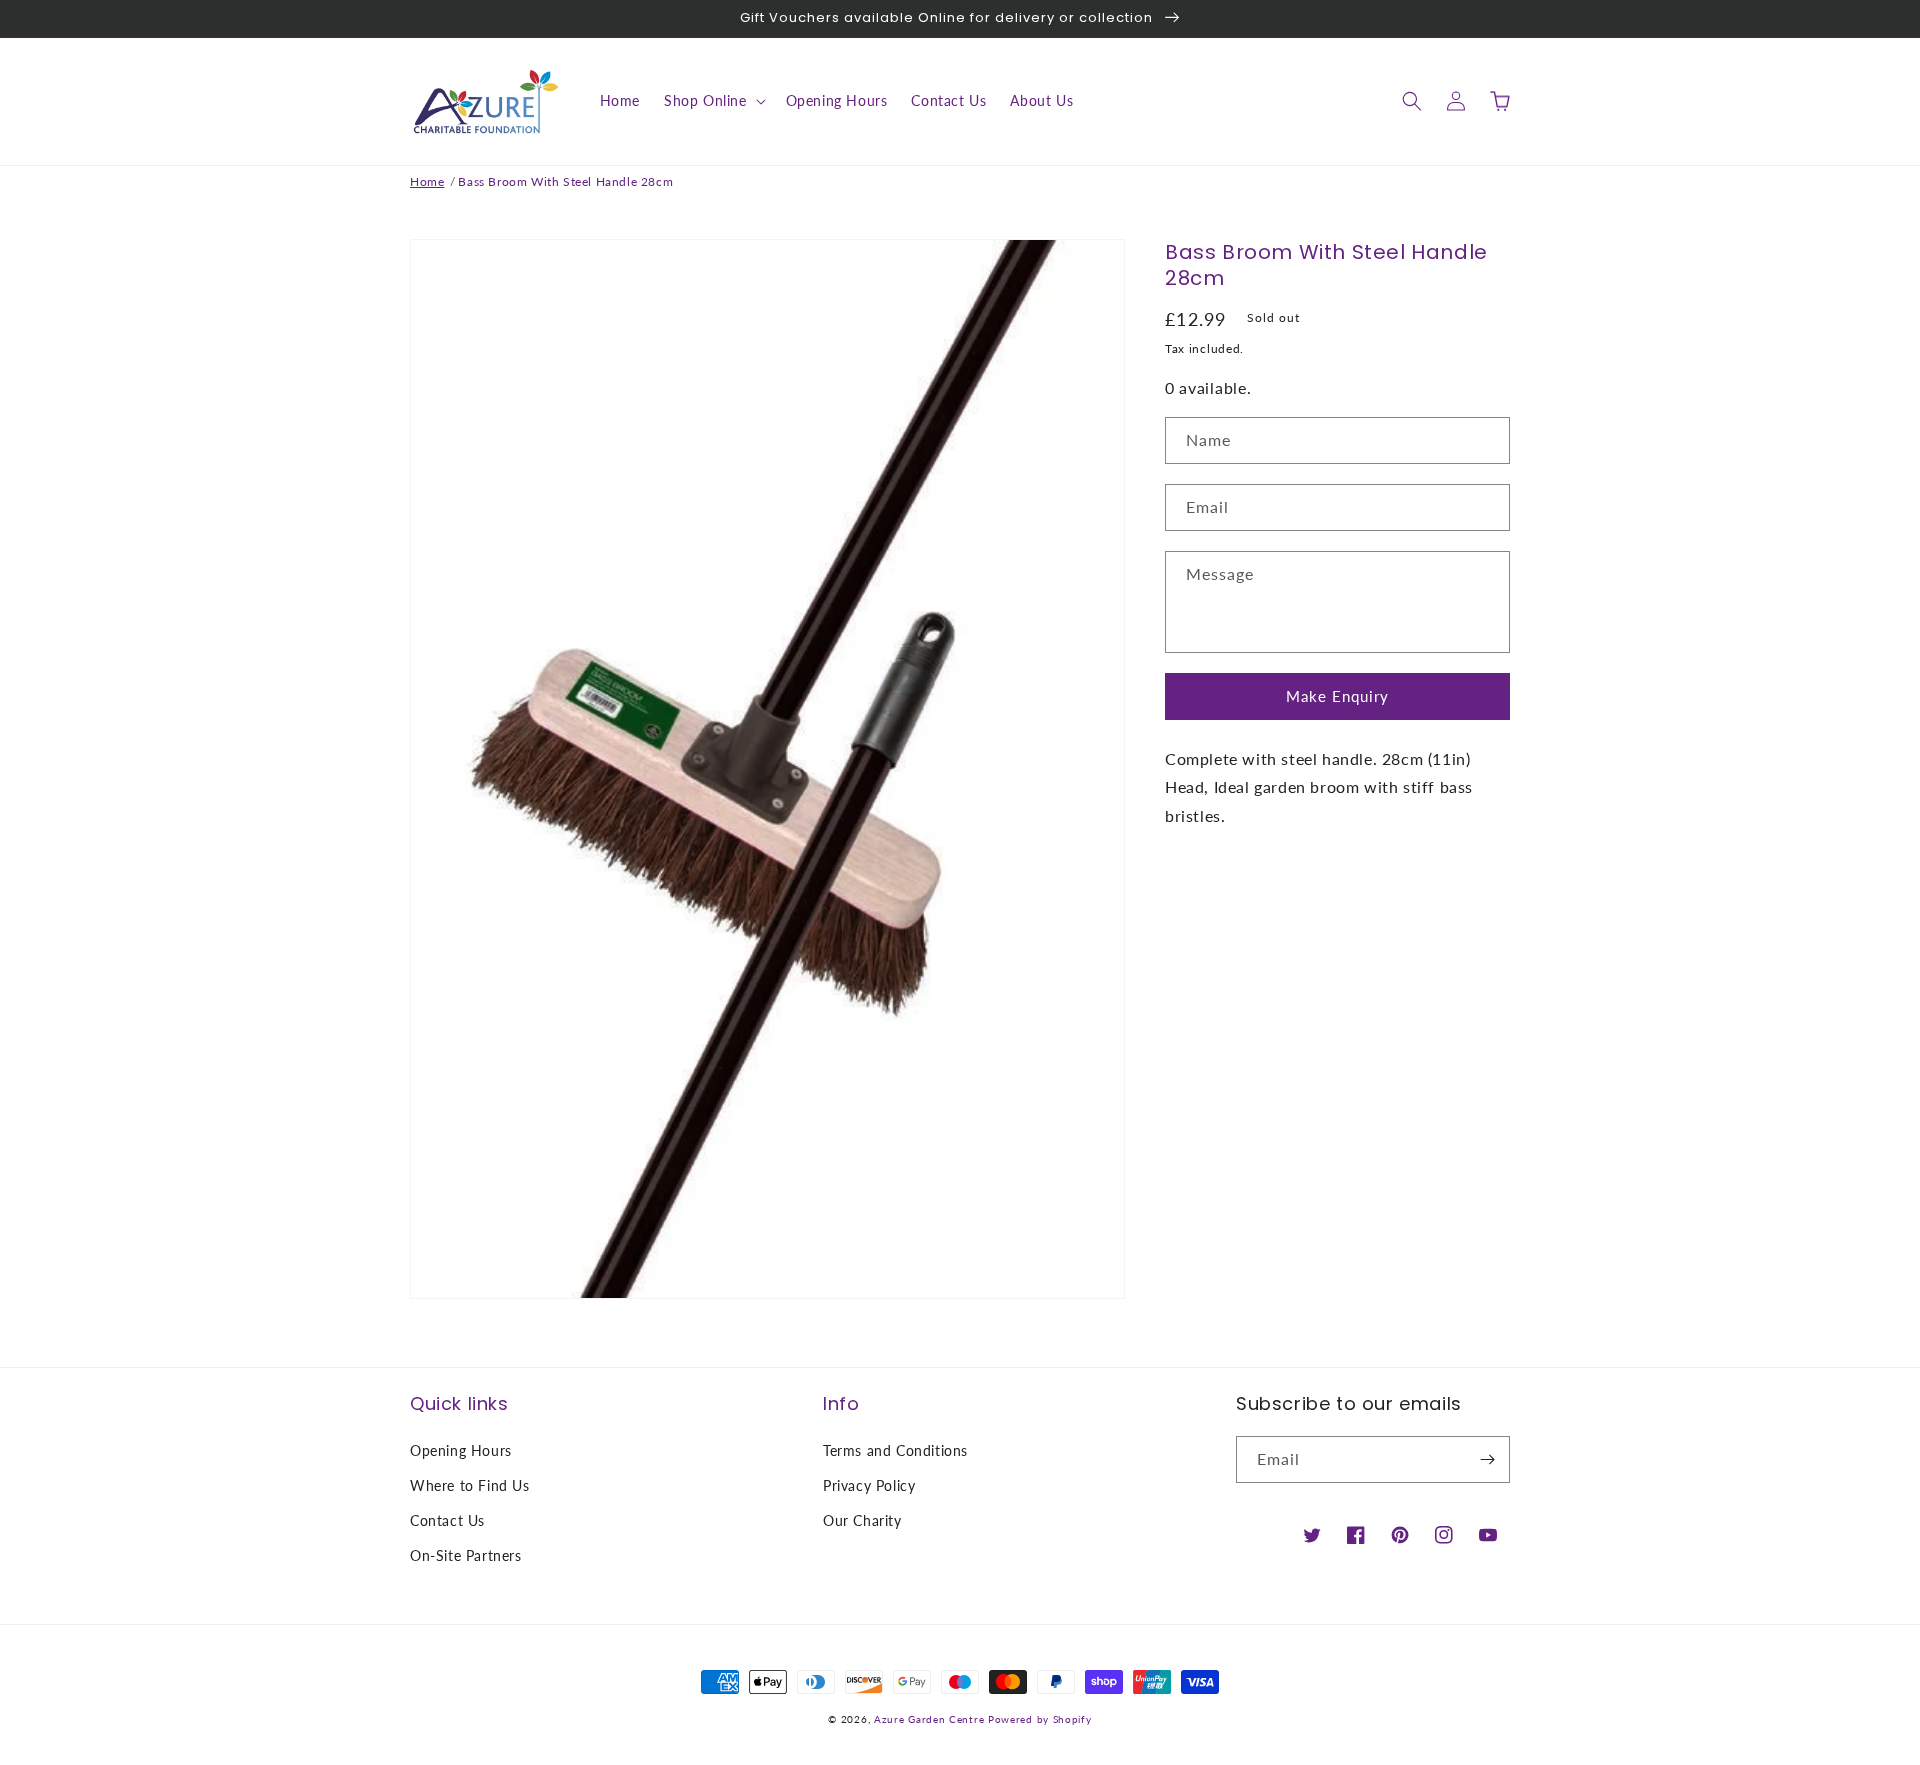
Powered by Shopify (1040, 1719)
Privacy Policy (869, 1485)
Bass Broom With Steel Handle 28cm (565, 181)
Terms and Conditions (895, 1450)
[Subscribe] (1487, 1459)
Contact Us (447, 1520)
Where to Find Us (470, 1485)
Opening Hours (461, 1450)
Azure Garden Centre (929, 1719)
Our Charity (862, 1520)
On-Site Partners (466, 1555)
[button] (713, 101)
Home (427, 181)
